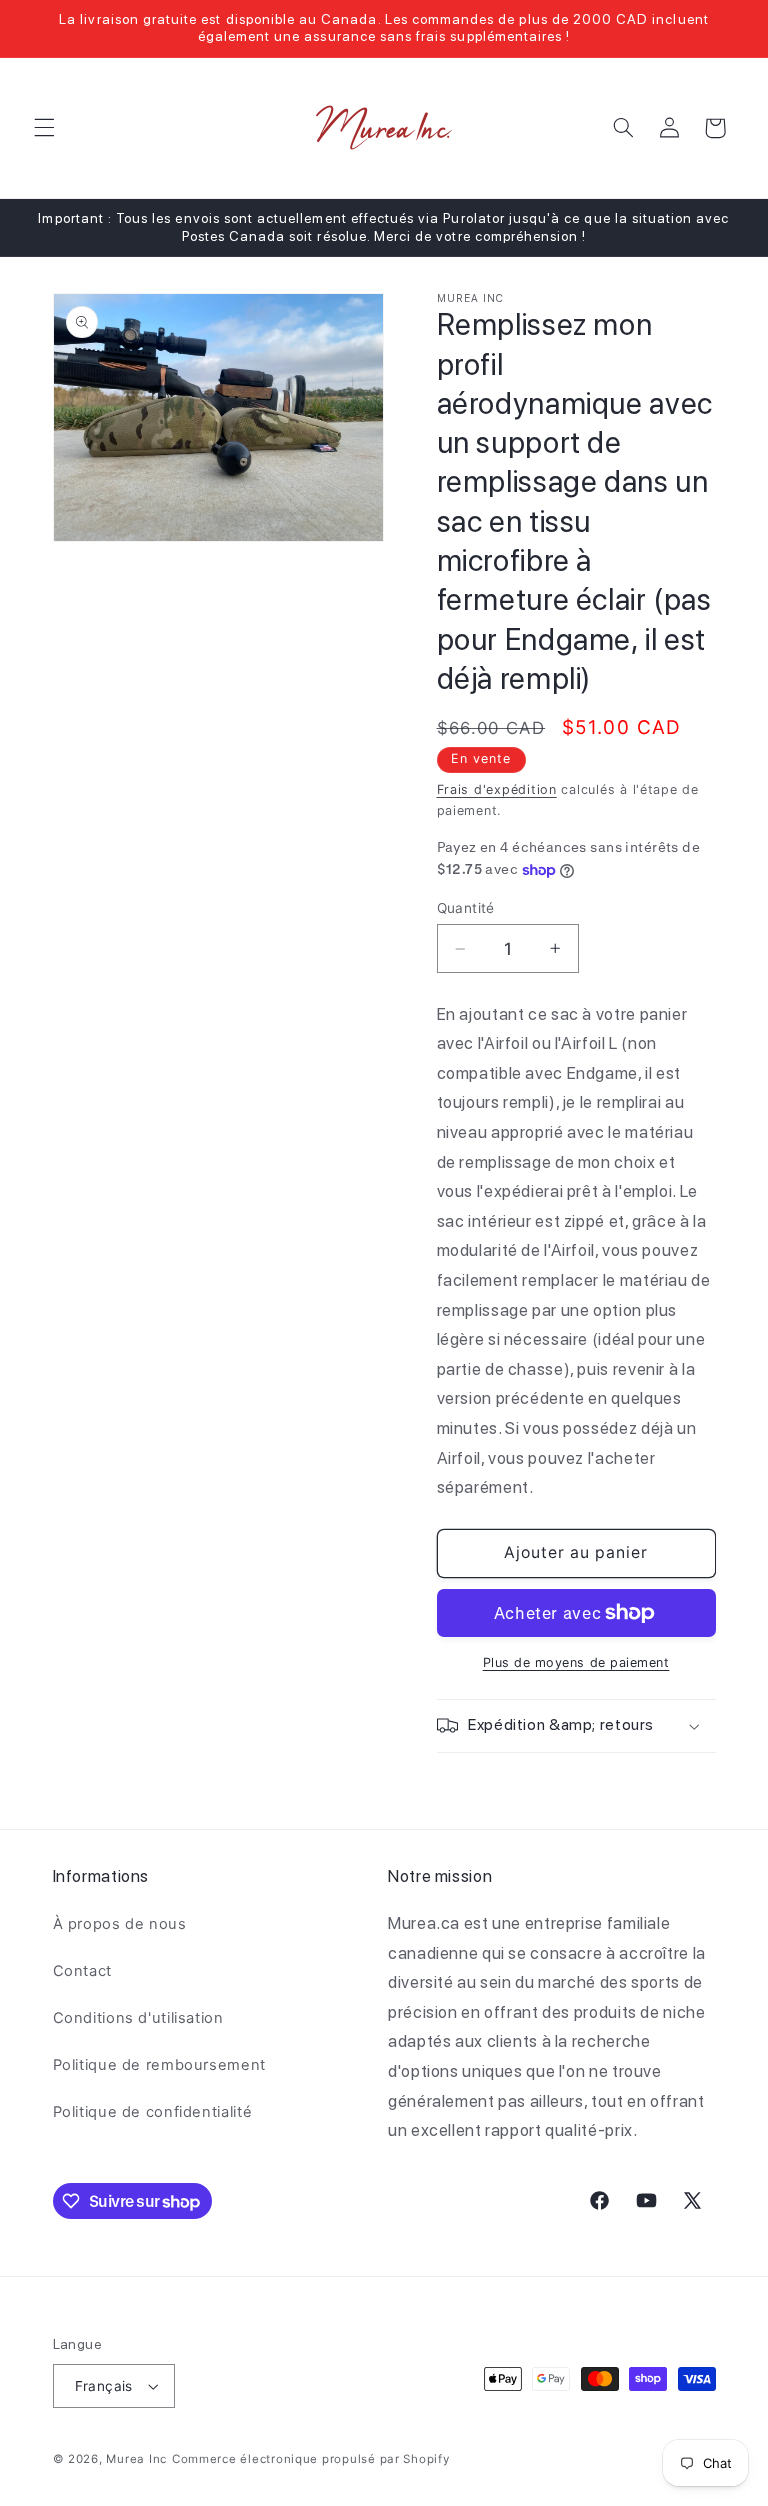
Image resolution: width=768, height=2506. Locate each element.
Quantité (466, 908)
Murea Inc (136, 2459)
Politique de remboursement (159, 2065)
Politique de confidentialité (153, 2112)
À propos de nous (120, 1924)
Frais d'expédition (497, 789)
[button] (44, 128)
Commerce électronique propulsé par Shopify (311, 2459)
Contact (82, 1971)
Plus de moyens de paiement (576, 1662)
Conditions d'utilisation (138, 2018)
